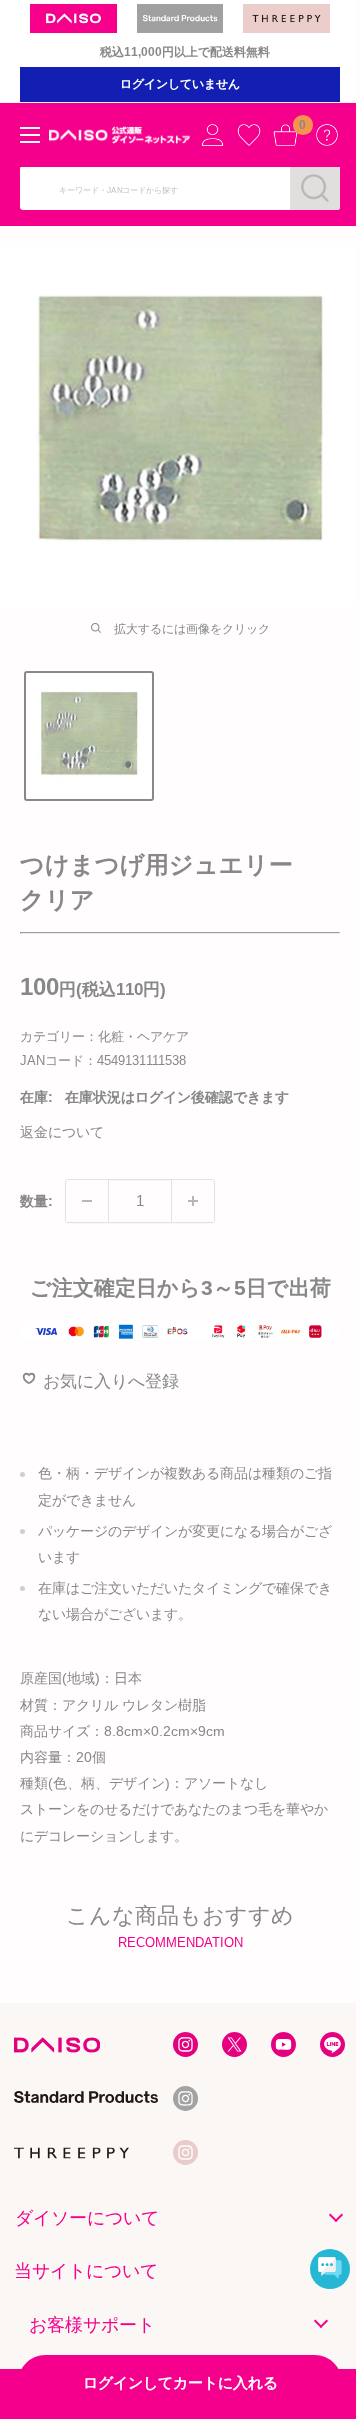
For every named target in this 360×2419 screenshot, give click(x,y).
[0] (285, 135)
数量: (36, 1201)
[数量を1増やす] (193, 1201)
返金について (62, 1132)
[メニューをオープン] (30, 135)
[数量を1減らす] (87, 1201)
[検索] (315, 188)
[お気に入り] (249, 135)
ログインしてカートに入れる (180, 2382)
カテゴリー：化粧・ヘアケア (104, 1036)
